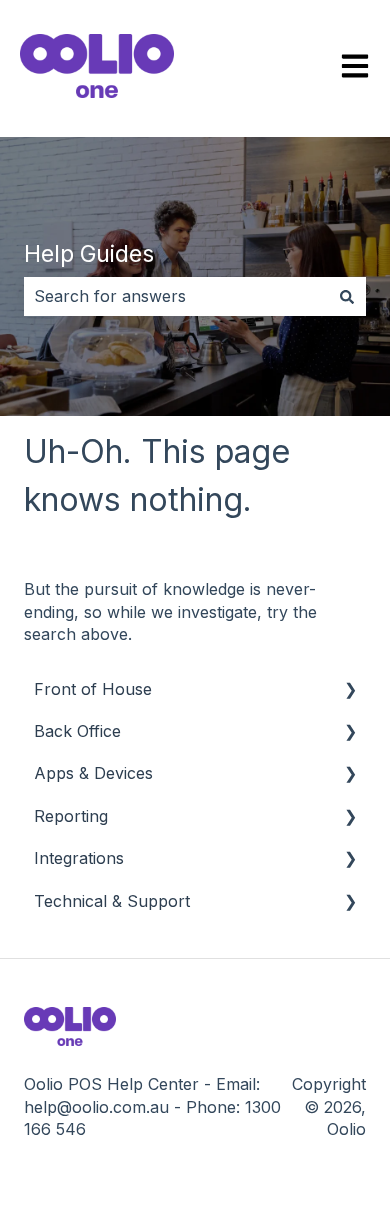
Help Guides (89, 254)
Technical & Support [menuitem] (112, 901)
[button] (350, 690)
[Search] (347, 296)
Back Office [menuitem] (77, 731)
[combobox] (176, 296)
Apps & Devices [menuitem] (93, 773)
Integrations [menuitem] (79, 858)
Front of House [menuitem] (93, 689)
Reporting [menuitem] (71, 816)
